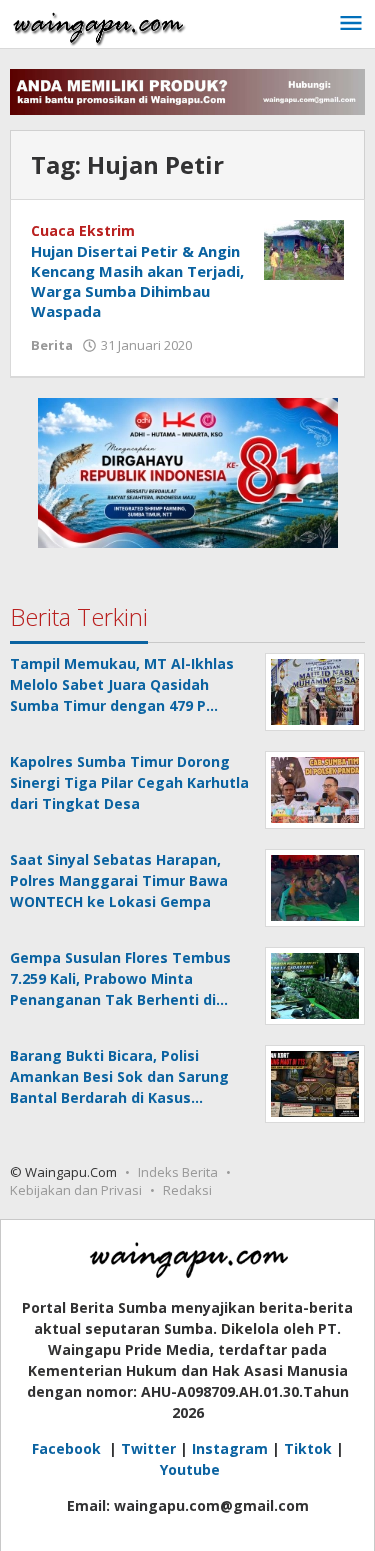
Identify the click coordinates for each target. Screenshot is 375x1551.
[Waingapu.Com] (99, 23)
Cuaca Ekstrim (83, 230)
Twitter (148, 1448)
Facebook (68, 1448)
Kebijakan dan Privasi (76, 1190)
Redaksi (187, 1190)
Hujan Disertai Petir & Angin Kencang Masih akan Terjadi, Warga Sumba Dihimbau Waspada (137, 281)
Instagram (230, 1448)
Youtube (190, 1469)
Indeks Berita (178, 1172)
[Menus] (351, 24)
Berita (52, 345)
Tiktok (308, 1448)
